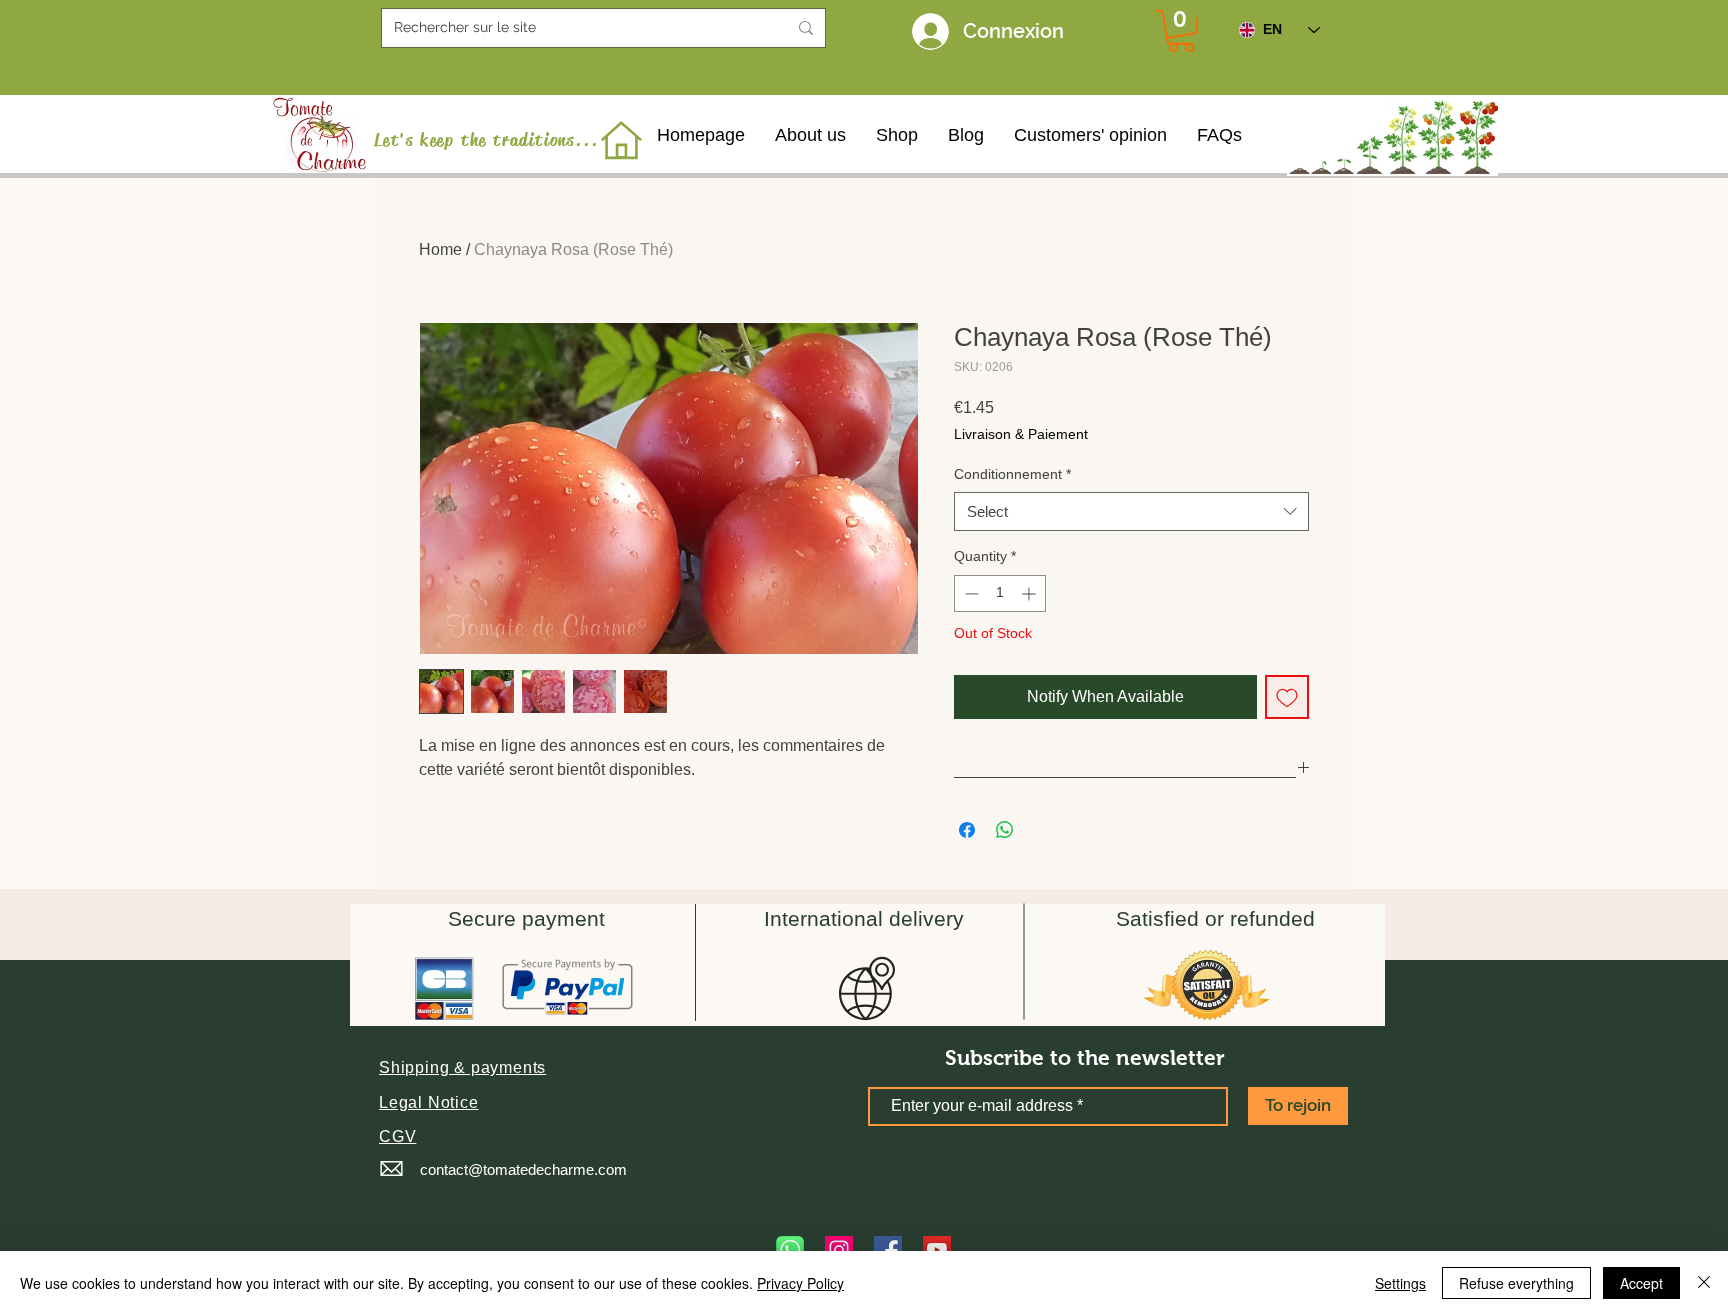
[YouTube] (937, 1250)
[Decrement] (969, 593)
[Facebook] (888, 1250)
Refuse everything (1516, 1283)
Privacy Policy (800, 1283)
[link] (1181, 31)
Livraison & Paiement (1021, 434)
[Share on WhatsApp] (1005, 830)
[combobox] (1131, 511)
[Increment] (1030, 593)
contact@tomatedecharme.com (523, 1169)
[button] (462, 1067)
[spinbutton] (1000, 593)
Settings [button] (1400, 1283)
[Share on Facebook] (967, 830)
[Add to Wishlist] (1287, 697)
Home (440, 249)
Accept (1641, 1283)
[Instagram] (839, 1250)
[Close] (1704, 1283)
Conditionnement (1012, 474)
